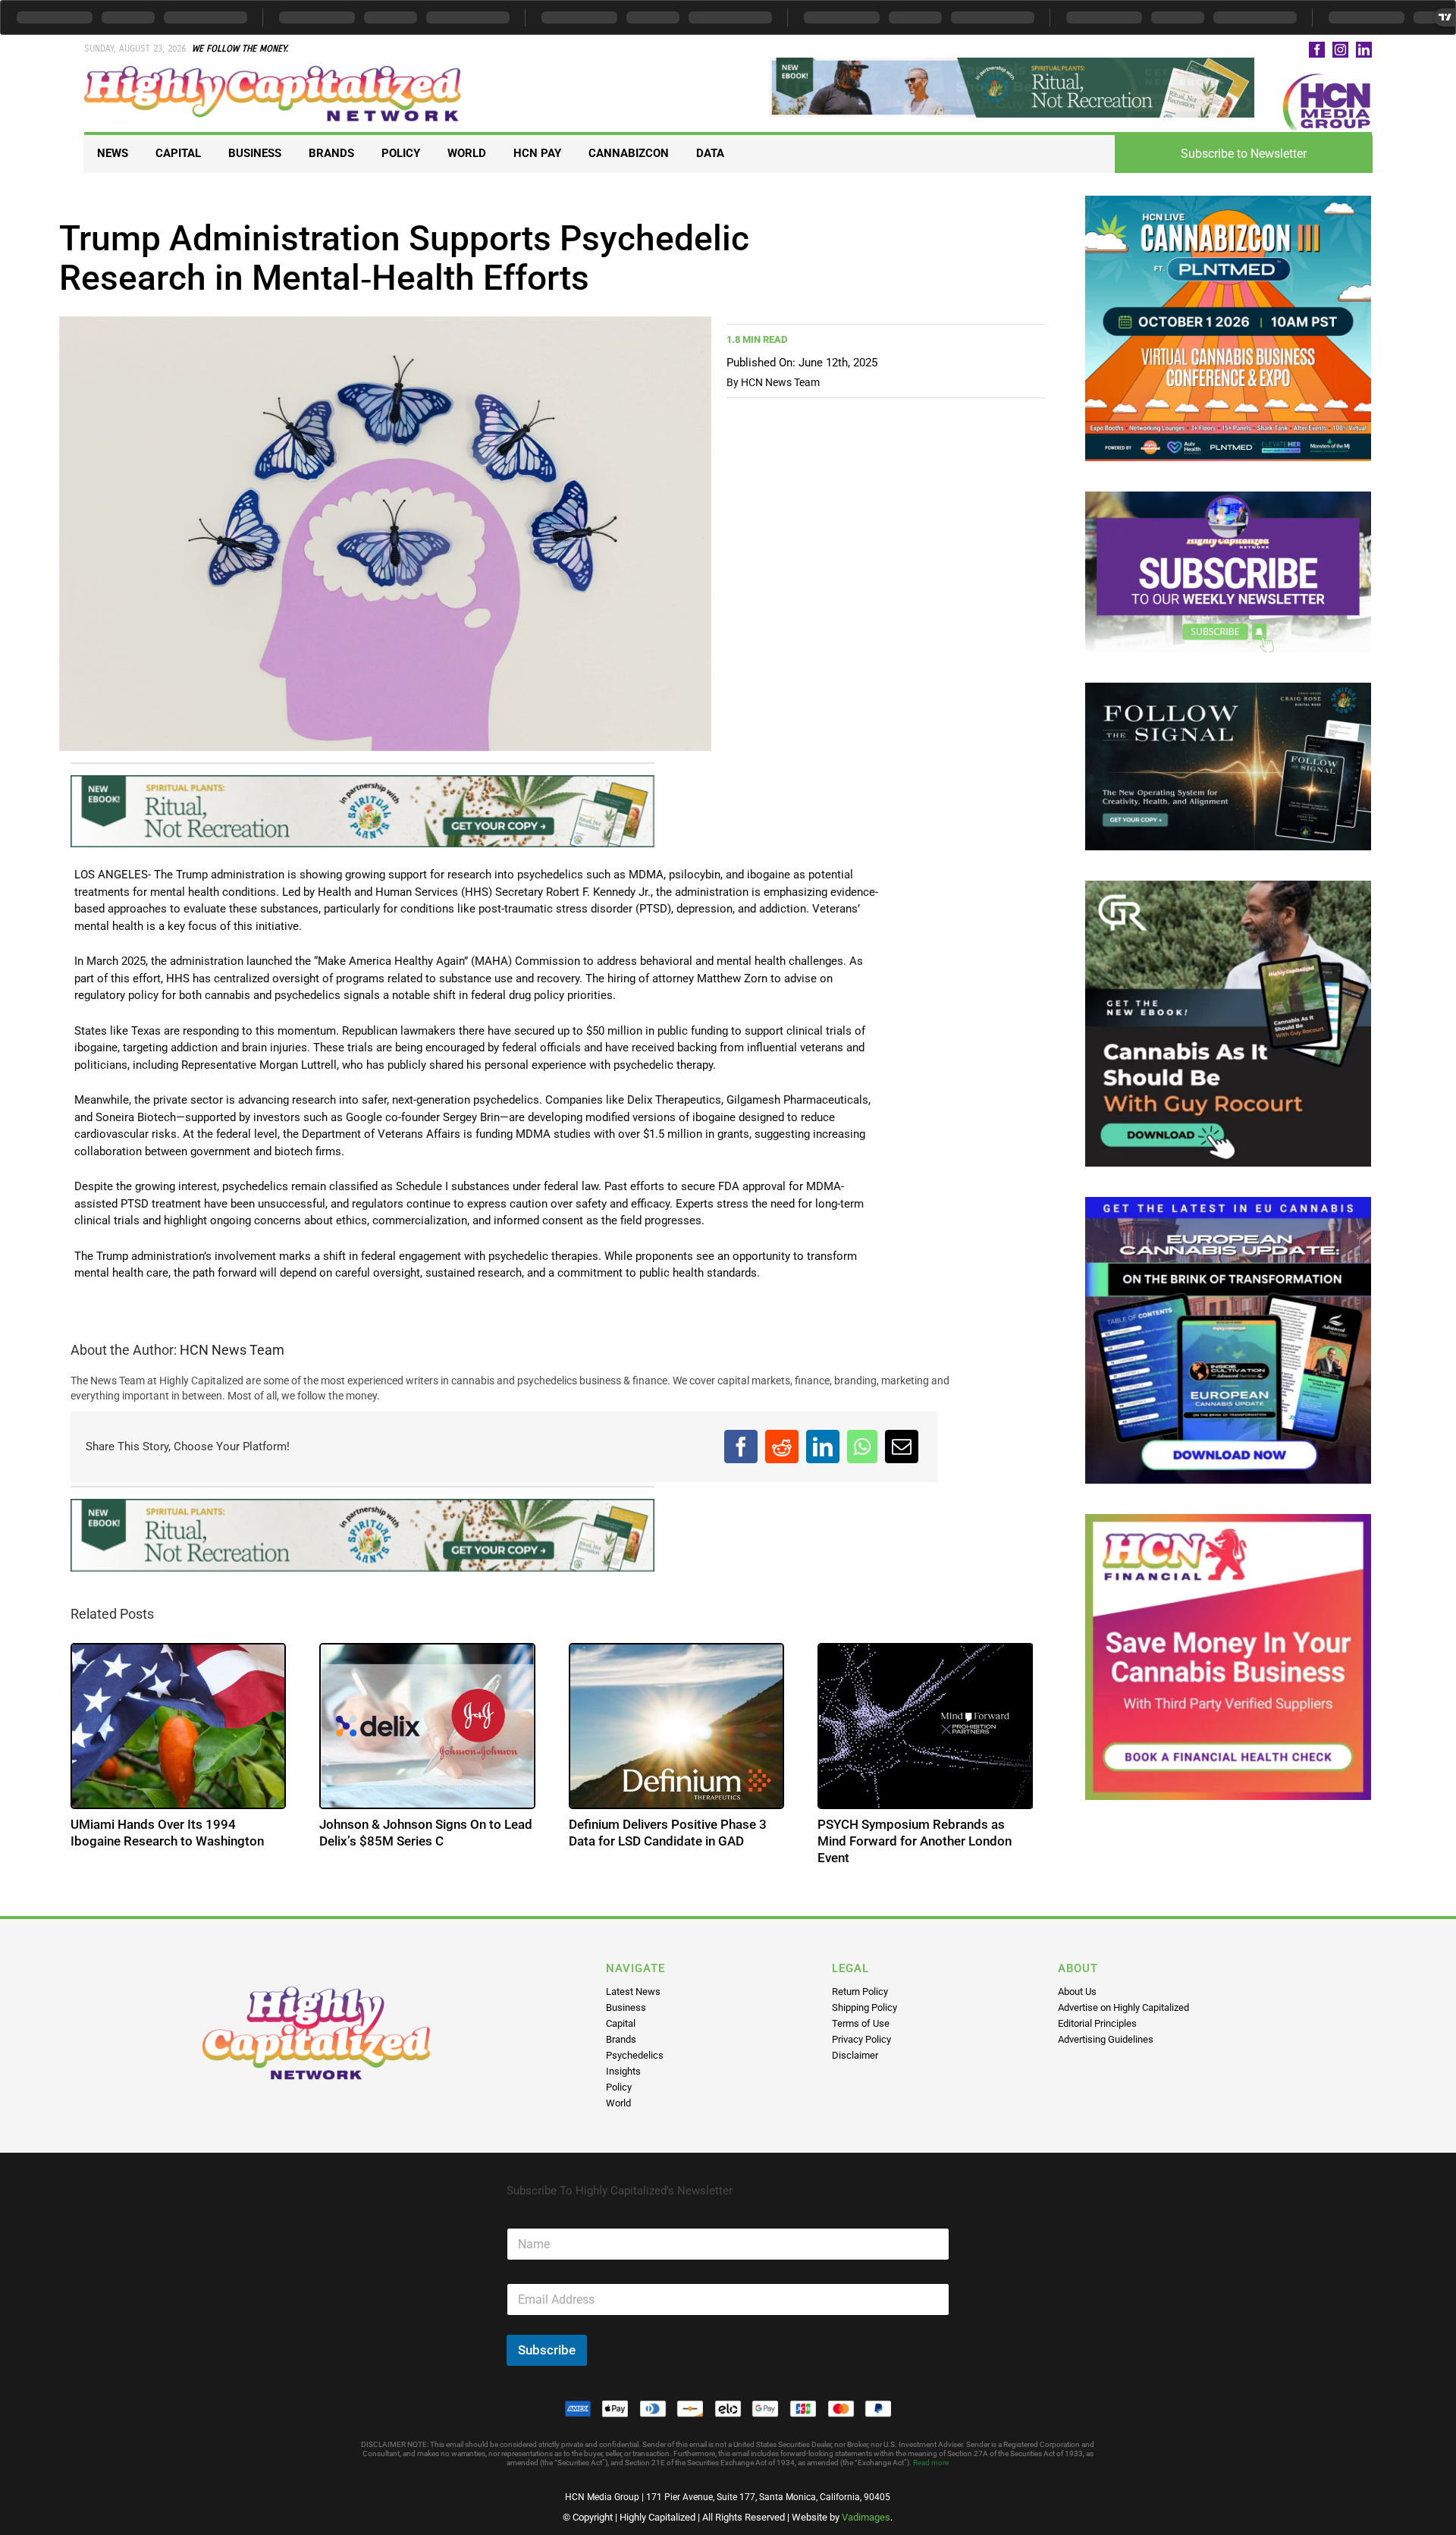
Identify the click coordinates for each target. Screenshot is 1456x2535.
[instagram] (1340, 50)
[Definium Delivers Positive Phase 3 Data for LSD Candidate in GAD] (677, 1726)
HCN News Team (780, 382)
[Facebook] (741, 1447)
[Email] (902, 1447)
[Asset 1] (274, 71)
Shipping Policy (864, 2007)
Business (626, 2007)
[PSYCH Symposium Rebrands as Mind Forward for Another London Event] (926, 1726)
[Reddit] (782, 1447)
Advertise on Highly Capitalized (1123, 2007)
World (618, 2103)
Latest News (633, 1992)
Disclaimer (855, 2055)
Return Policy (860, 1992)
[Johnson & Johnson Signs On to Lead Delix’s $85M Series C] (427, 1726)
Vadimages (866, 2517)
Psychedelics (635, 2055)
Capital (621, 2023)
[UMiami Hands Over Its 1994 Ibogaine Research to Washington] (179, 1726)
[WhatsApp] (862, 1447)
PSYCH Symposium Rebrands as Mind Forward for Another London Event (915, 1841)
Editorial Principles (1097, 2023)
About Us (1077, 1992)
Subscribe (547, 2350)
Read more (931, 2463)
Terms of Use (861, 2023)
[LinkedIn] (823, 1447)
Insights (623, 2071)
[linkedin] (1364, 50)
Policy (619, 2087)
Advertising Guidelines (1106, 2039)
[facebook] (1317, 50)
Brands (621, 2039)
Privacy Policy (861, 2039)
